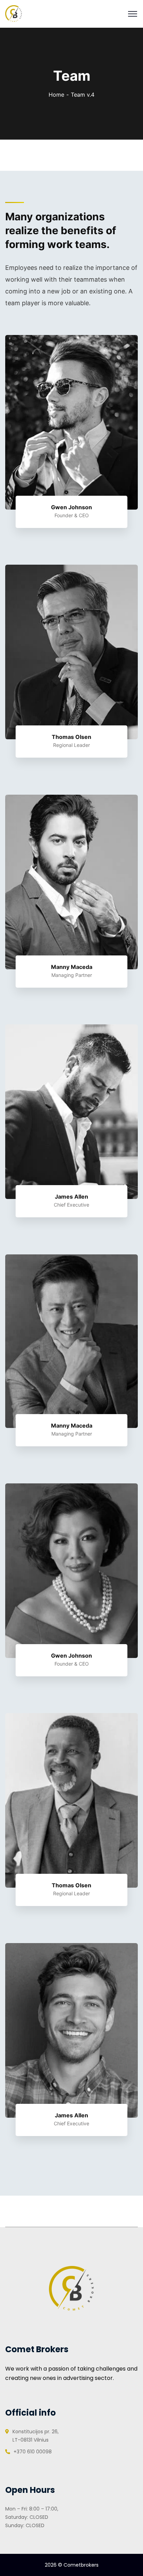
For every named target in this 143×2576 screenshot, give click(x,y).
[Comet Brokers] (14, 13)
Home (56, 95)
